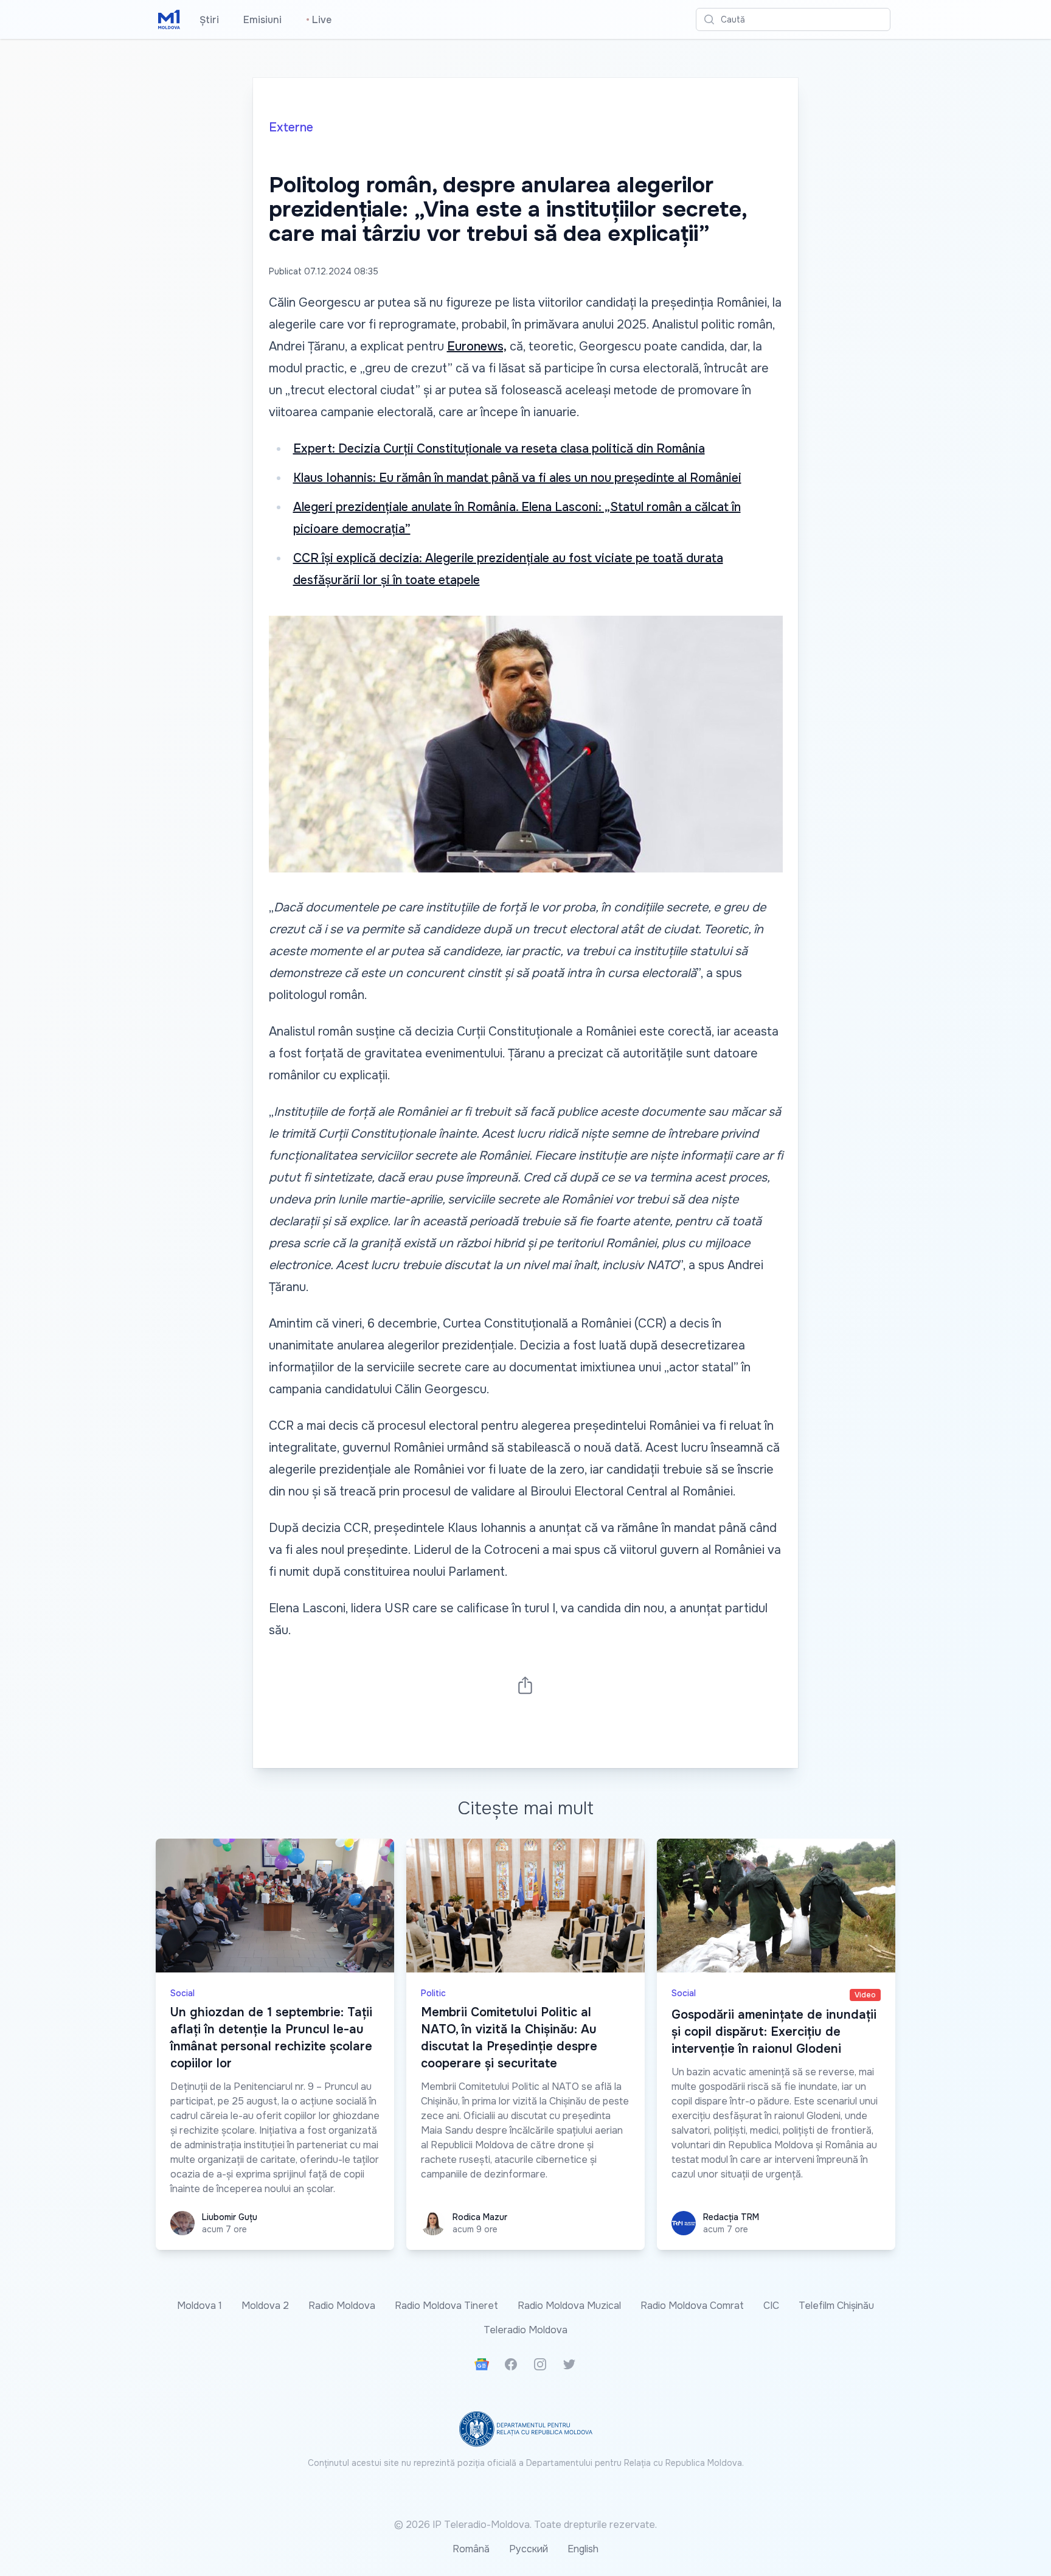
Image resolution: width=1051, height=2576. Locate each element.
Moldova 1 (199, 2306)
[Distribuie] (525, 1685)
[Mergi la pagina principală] (169, 19)
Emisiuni (262, 20)
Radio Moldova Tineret (446, 2306)
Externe (291, 127)
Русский (529, 2549)
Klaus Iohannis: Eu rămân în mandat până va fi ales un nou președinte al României (517, 478)
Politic (433, 1993)
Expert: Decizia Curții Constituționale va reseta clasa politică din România (499, 449)
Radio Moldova (342, 2306)
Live (319, 20)
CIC (771, 2306)
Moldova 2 (265, 2306)
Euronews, (477, 346)
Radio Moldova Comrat (692, 2306)
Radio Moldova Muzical (569, 2306)
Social (182, 1993)
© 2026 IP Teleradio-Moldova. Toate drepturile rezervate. (525, 2525)
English (583, 2549)
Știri (209, 20)
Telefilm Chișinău (836, 2306)
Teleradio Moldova (525, 2330)
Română (471, 2549)
